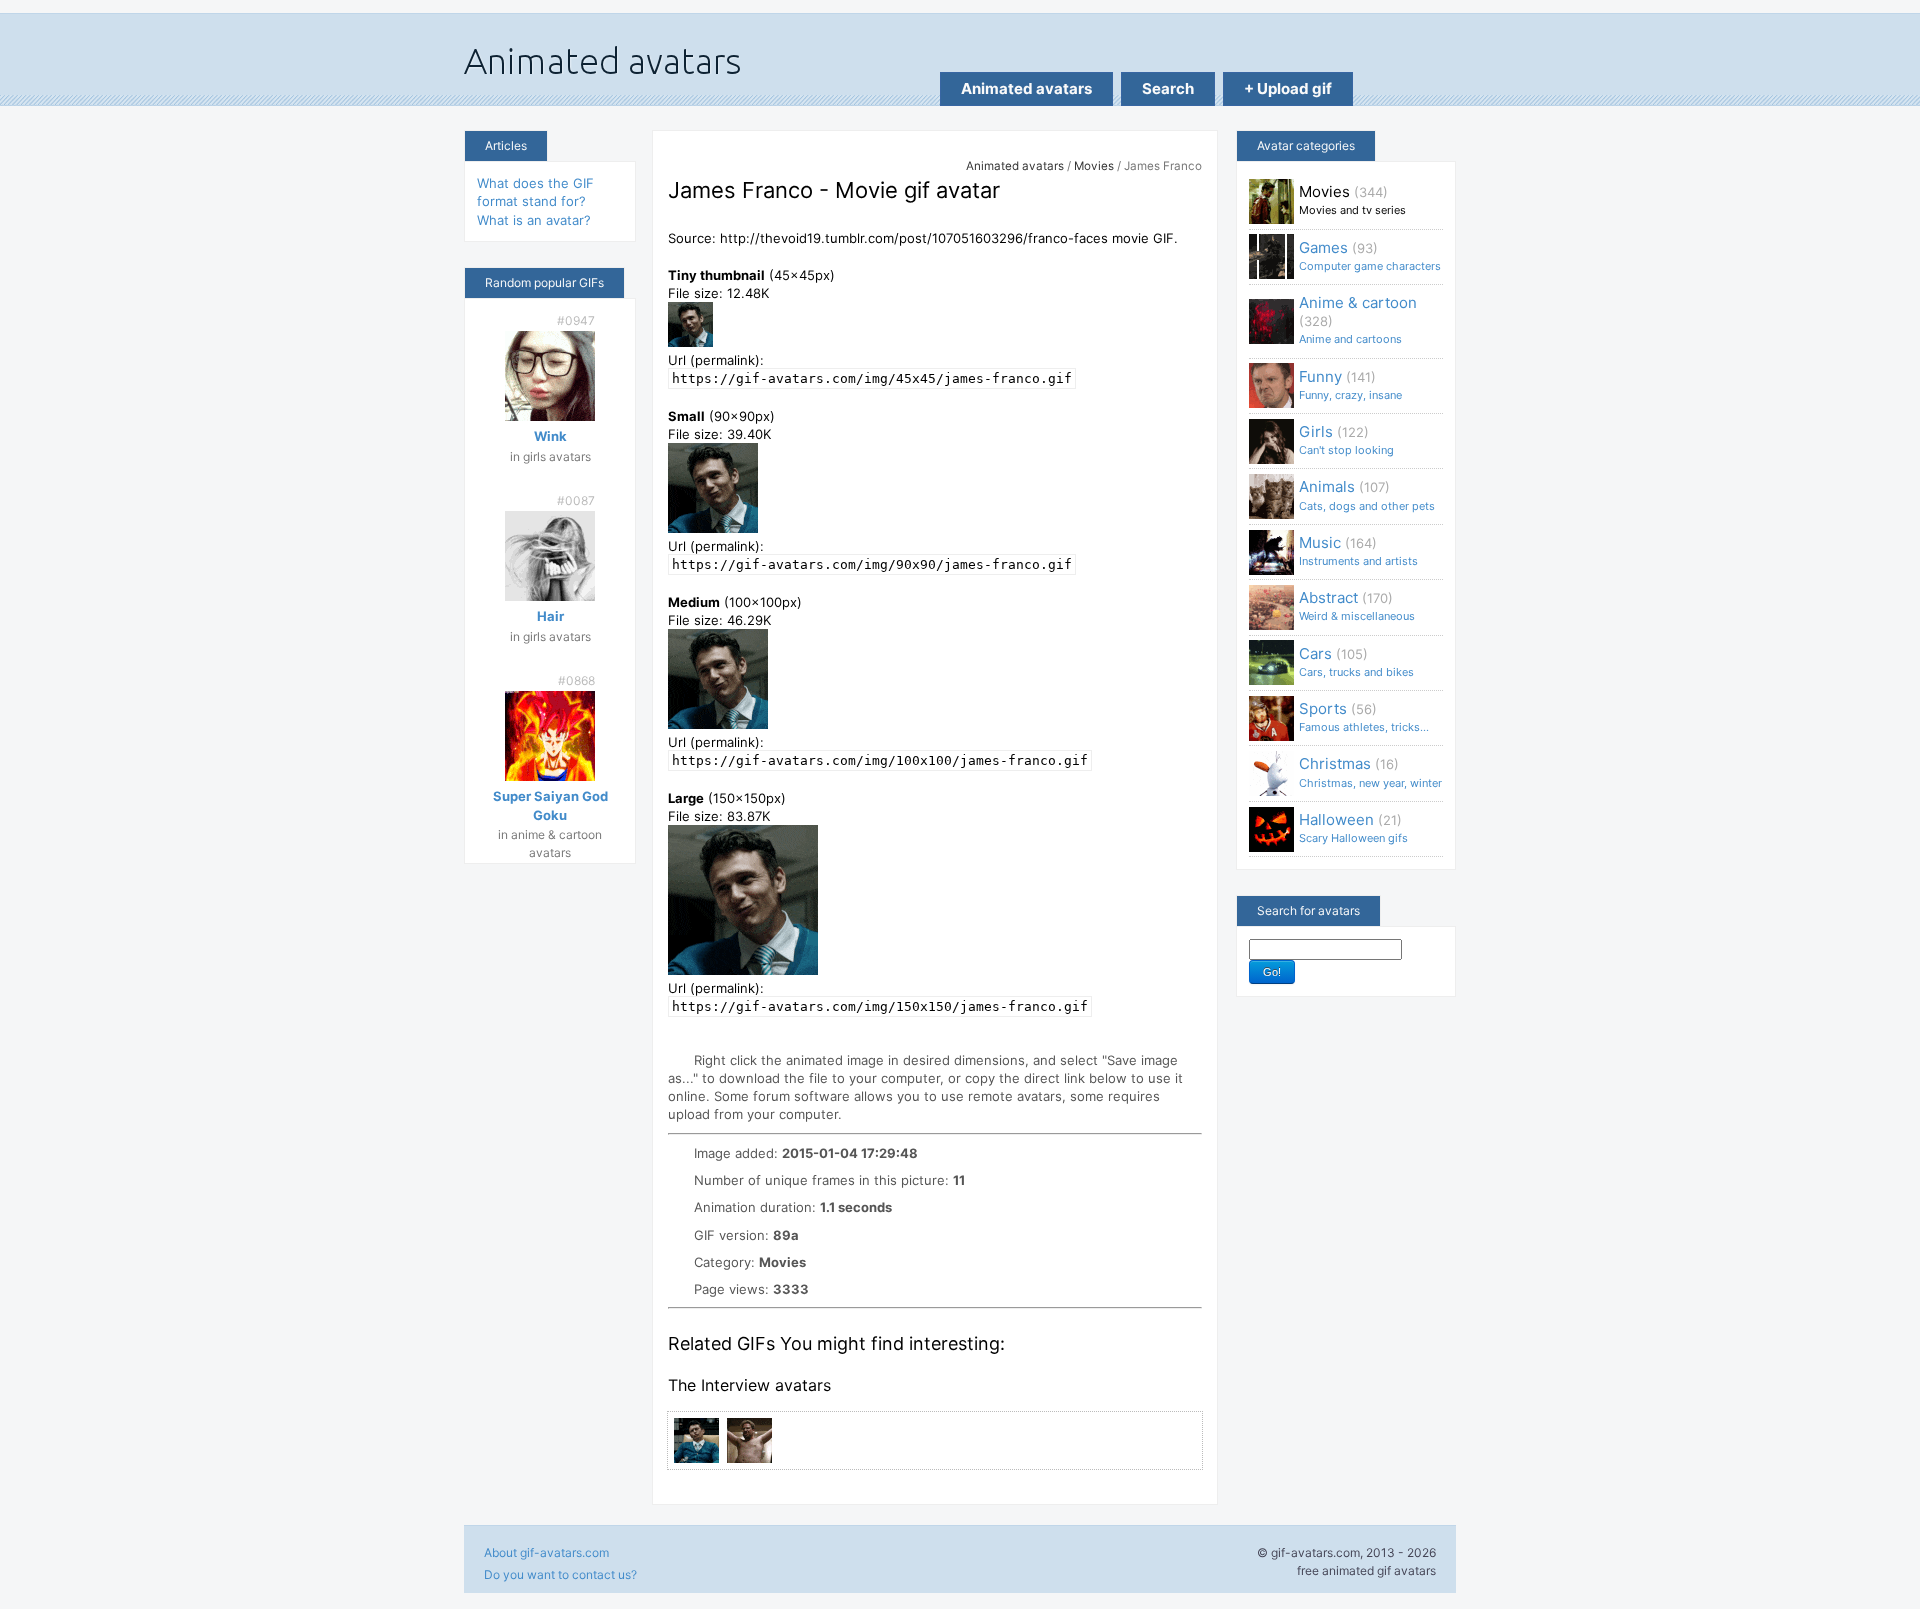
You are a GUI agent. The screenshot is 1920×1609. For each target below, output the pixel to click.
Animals (1367, 494)
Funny (1350, 384)
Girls (1346, 439)
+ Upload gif (1288, 88)
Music (1358, 550)
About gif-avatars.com (546, 1552)
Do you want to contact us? (560, 1574)
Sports (1364, 716)
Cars (1356, 661)
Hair (550, 616)
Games (1370, 255)
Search (1168, 88)
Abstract (1357, 605)
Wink (550, 436)
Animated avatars (1026, 88)
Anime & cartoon (1358, 319)
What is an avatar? (534, 220)
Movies (1094, 166)
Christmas (1370, 771)
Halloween (1353, 827)
